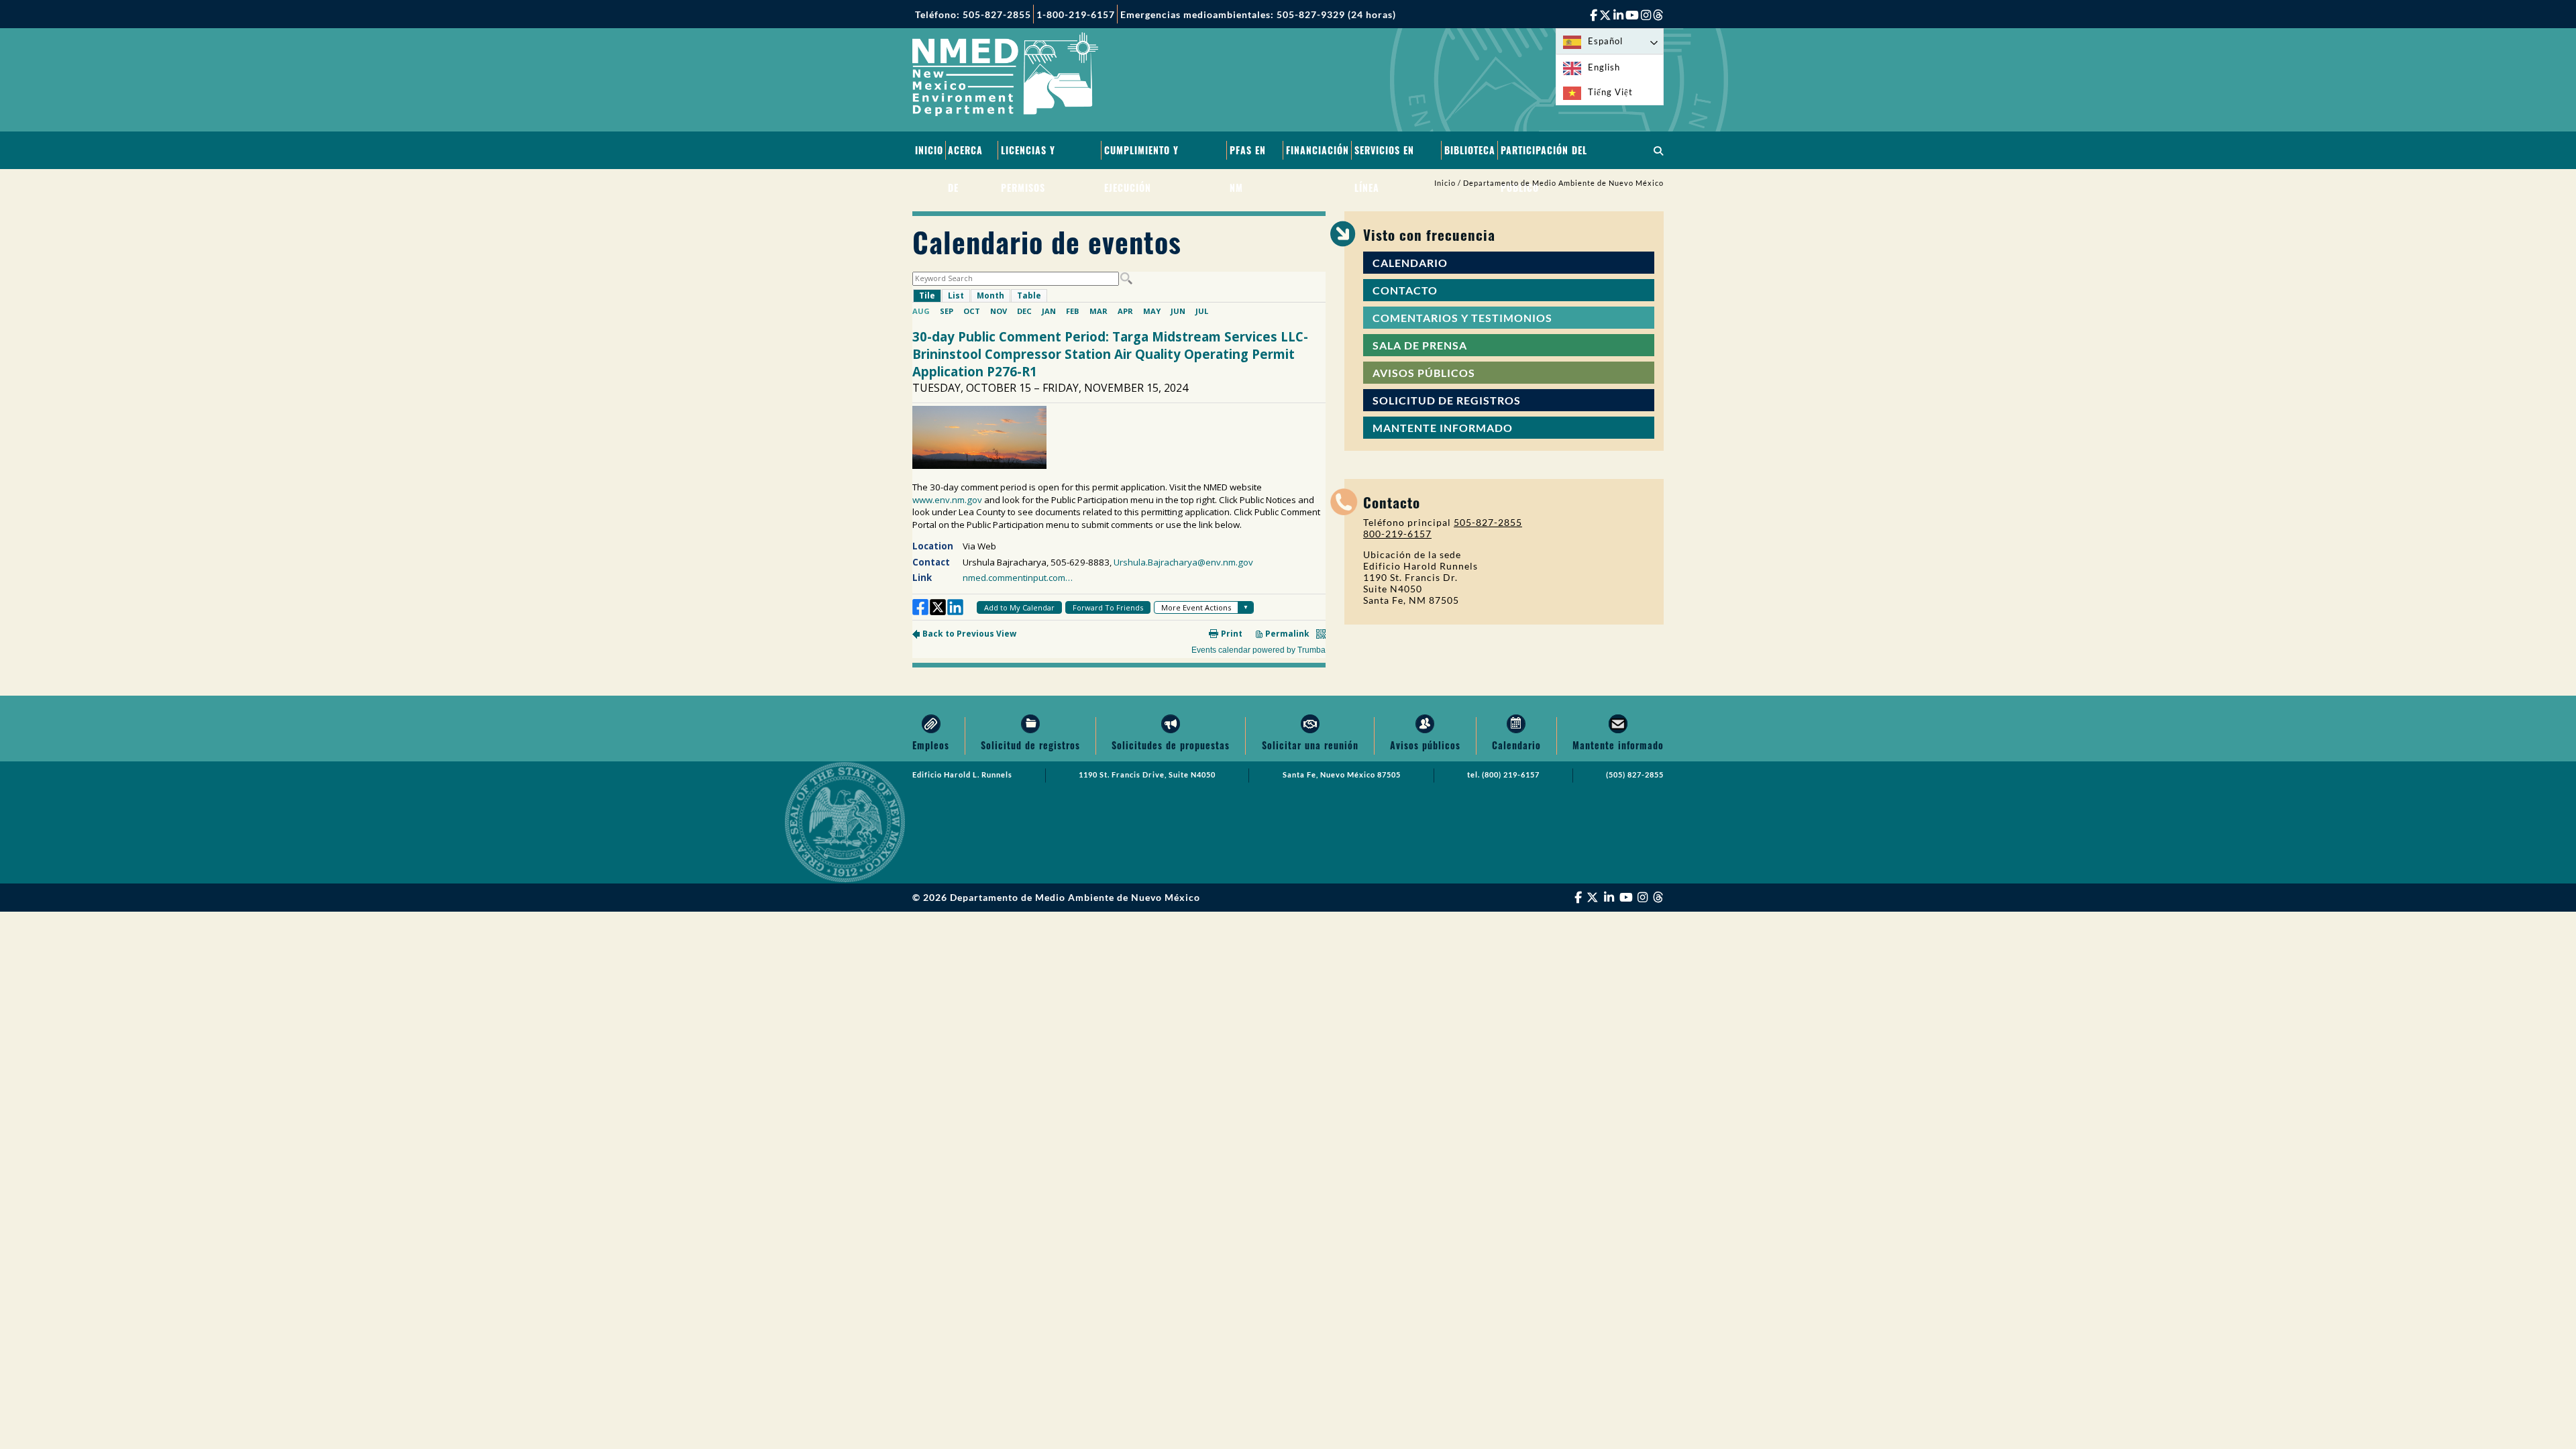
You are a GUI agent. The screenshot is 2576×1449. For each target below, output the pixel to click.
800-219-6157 (1397, 534)
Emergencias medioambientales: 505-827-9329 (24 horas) (1258, 14)
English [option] (1604, 67)
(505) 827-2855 (1635, 775)
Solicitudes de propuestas (1171, 745)
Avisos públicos (1424, 373)
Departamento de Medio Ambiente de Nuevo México (1563, 183)
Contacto (1405, 290)
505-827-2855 (1488, 522)
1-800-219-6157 (1076, 14)
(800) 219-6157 (1511, 775)
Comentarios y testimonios (1462, 318)
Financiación (1318, 150)
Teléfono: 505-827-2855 (973, 14)
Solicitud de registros (1447, 400)
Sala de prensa (1420, 345)
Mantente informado (1443, 428)
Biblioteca (1470, 150)
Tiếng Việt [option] (1610, 92)
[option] (1610, 67)
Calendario (1410, 263)
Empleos (931, 745)
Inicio (929, 150)
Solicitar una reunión (1310, 745)
